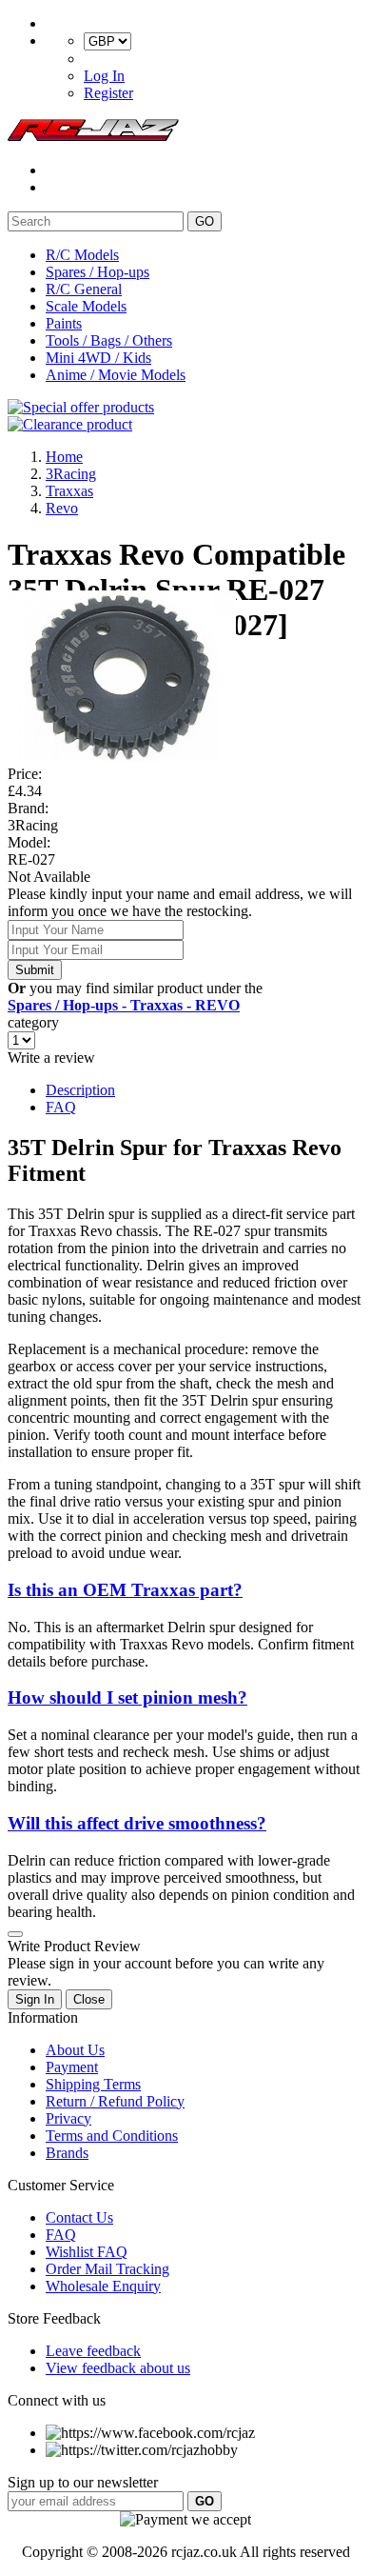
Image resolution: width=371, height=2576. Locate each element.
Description (80, 1090)
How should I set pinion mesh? (127, 1697)
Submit (35, 970)
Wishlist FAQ (87, 2252)
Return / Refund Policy (115, 2101)
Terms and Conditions (112, 2136)
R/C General (84, 289)
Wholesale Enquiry (103, 2286)
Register (108, 93)
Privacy (68, 2118)
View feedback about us (118, 2368)
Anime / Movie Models (116, 375)
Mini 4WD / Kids (98, 358)
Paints (64, 323)
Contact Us (79, 2217)
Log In (104, 76)
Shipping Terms (93, 2084)
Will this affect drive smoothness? (137, 1823)
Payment (72, 2067)
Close (89, 1999)
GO (205, 221)
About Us (75, 2050)
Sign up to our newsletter (83, 2482)
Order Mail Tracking (107, 2269)
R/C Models (82, 255)
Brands (67, 2153)
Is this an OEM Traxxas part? (125, 1590)
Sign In (35, 1999)
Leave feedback (93, 2351)
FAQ (61, 1107)
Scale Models (86, 306)
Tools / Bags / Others (109, 340)
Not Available (49, 877)
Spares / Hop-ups (98, 272)
